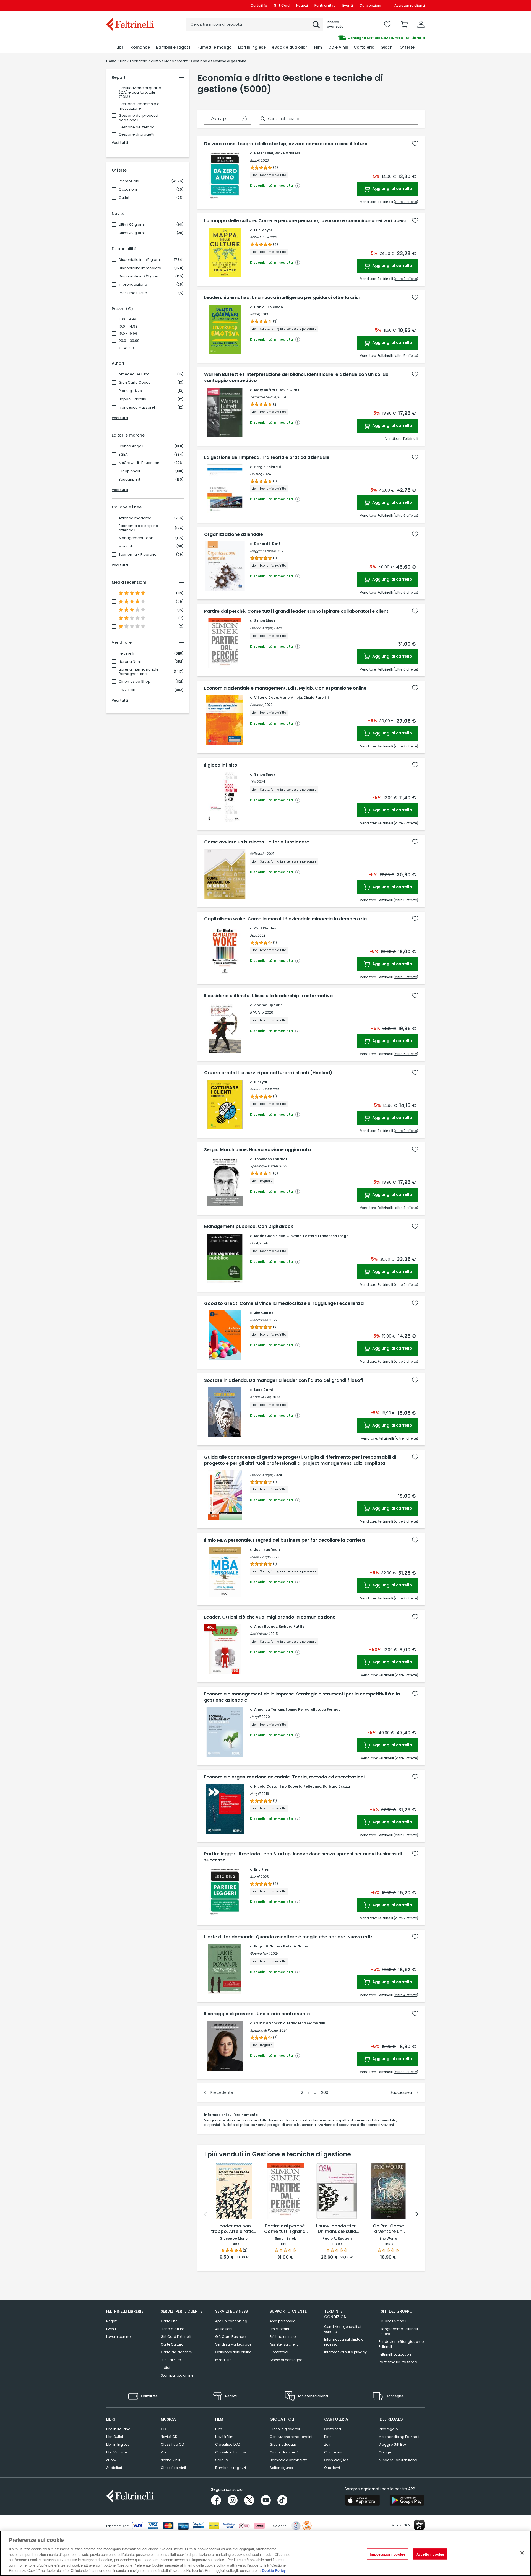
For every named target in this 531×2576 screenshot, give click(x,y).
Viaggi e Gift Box (392, 2444)
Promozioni (129, 181)
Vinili (165, 2452)
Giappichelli (129, 471)
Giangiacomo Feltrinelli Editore (398, 2331)
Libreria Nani (130, 662)
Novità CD (169, 2437)
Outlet (124, 198)
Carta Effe (169, 2321)
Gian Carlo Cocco (135, 383)
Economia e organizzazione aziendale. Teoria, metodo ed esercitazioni (284, 1777)
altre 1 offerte (406, 1438)
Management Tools (136, 538)
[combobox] (254, 24)
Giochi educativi (284, 2444)
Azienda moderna (135, 518)
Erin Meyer (263, 230)
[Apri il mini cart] (404, 24)
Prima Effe (223, 2360)
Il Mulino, (257, 1012)
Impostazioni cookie (387, 2554)
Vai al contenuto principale (130, 5)
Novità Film (224, 2437)
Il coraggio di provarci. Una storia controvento (257, 2014)
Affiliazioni (224, 2329)
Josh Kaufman (267, 1550)
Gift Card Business (231, 2337)
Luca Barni (263, 1390)
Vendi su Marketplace (233, 2344)
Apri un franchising (231, 2321)
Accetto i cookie (430, 2554)
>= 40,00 (126, 348)
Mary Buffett (266, 390)
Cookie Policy (274, 2570)
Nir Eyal (261, 1082)
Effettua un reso (283, 2337)
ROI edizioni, (260, 237)
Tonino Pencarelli (301, 1709)
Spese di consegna (286, 2360)
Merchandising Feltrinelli (399, 2437)
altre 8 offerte (406, 1208)
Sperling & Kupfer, (264, 1166)
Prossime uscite (133, 293)
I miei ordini (279, 2329)
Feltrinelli (126, 653)
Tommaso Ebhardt (271, 1159)
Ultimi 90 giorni (132, 225)
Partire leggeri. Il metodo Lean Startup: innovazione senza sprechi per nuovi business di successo (303, 1857)
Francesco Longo (333, 1236)
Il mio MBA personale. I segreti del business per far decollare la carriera (284, 1540)
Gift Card (282, 5)
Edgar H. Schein (268, 1946)
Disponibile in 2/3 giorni (140, 276)
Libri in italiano (118, 2429)
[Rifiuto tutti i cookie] (522, 2553)
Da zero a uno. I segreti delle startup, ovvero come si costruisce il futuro (286, 144)
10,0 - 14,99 (128, 326)
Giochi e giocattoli (285, 2429)
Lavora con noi (119, 2337)
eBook (111, 2460)
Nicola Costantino (270, 1786)
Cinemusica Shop (135, 682)
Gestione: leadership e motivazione (139, 106)
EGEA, (254, 1243)
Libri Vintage (116, 2452)
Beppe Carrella (132, 399)
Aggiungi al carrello (392, 189)
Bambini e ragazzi (231, 2468)
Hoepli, (255, 1717)
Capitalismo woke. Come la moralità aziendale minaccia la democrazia (285, 919)
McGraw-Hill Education (139, 463)
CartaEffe (259, 5)
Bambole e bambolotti (289, 2460)
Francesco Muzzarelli (138, 407)
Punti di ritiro (325, 5)
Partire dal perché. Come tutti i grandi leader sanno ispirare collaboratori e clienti (297, 611)
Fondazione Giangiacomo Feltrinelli (401, 2344)
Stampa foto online (177, 2375)
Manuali (126, 546)
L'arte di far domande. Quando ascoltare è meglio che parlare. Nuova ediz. (289, 1937)
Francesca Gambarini (307, 2023)
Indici (165, 2368)
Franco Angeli (131, 446)
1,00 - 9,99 (127, 319)
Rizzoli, (255, 160)
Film (219, 2429)
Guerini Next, (260, 1953)
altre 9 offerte (406, 2072)
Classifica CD (172, 2444)
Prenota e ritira (173, 2329)
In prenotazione (133, 285)
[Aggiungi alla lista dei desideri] (415, 144)
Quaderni (332, 2468)
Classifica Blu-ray (231, 2452)
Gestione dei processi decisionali (138, 118)
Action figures (281, 2468)
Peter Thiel (264, 153)
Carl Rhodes (265, 928)
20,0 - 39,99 (129, 341)
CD (163, 2429)
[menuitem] (120, 47)
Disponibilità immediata (140, 268)
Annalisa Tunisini (269, 1709)
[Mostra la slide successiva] (417, 2214)
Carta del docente (176, 2352)
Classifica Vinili (174, 2468)
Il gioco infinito (221, 765)
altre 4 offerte (406, 1995)
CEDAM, (256, 474)
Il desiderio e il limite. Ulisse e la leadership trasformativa (268, 996)
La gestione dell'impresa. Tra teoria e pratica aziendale (267, 458)
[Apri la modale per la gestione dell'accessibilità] (419, 2525)
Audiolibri (114, 2468)
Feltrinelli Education (395, 2354)
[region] (265, 2553)
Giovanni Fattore (302, 1236)
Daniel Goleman (269, 307)
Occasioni (128, 189)
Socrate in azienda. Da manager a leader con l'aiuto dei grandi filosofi (284, 1380)
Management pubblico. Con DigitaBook (249, 1227)
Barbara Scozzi (336, 1786)
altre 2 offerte (406, 202)
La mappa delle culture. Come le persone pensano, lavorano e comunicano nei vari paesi (305, 221)
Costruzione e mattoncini (291, 2437)
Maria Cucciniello (270, 1236)
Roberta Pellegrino (305, 1786)
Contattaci (279, 2352)
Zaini (328, 2444)
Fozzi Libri (127, 690)
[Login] (421, 24)
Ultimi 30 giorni (132, 233)
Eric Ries (261, 1869)
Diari (328, 2437)
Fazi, (253, 935)
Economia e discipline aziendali (138, 528)
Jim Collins (264, 1313)
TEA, (253, 782)
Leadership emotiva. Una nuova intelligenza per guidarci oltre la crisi (282, 298)
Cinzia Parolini (316, 698)
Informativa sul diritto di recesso (344, 2342)
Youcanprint (129, 479)
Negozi (302, 5)
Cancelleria (334, 2452)
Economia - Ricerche (138, 555)
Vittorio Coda (266, 698)
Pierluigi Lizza (130, 391)
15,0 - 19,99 (128, 334)
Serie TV (222, 2460)
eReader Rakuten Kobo (398, 2460)
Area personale (282, 2321)
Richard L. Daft (267, 544)
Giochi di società (284, 2452)
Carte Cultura (172, 2344)
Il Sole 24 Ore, (261, 1397)
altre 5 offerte (406, 356)
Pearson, (257, 705)
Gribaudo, (258, 854)
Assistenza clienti (410, 5)
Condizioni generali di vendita (343, 2329)
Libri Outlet (115, 2437)
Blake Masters (287, 153)
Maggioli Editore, (263, 551)
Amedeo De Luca (134, 374)
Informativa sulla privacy (345, 2352)
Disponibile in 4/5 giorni (140, 260)
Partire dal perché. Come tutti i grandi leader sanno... (285, 2229)
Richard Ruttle (292, 1626)
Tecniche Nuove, (263, 397)
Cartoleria (333, 2429)
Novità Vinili (170, 2460)
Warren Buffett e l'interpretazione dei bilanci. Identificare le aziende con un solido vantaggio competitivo (296, 378)
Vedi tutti (120, 143)
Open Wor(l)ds (336, 2460)
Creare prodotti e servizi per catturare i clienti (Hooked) (268, 1073)
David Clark (289, 390)
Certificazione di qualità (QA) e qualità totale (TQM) (140, 92)
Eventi (348, 5)
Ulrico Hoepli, (260, 1557)
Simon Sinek (265, 621)
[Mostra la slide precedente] (205, 2214)
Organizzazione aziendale (234, 534)
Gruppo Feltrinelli (392, 2321)
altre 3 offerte (406, 746)
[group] (345, 38)
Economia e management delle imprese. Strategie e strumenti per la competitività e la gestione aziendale (302, 1697)
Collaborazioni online (233, 2352)
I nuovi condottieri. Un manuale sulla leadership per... (337, 2229)
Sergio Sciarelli (267, 467)
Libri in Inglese (118, 2444)
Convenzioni (370, 5)
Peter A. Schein (296, 1946)
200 (325, 2092)
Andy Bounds (266, 1626)
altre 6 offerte (406, 516)
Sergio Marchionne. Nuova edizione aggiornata (257, 1150)
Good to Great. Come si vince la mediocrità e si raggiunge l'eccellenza (284, 1303)
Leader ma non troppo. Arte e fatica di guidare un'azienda (234, 2229)
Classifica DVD (228, 2444)
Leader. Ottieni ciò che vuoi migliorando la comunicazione (270, 1617)
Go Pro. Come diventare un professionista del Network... (388, 2229)
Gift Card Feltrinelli (176, 2337)
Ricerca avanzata (335, 24)
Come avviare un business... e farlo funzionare (257, 842)
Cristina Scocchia (270, 2023)
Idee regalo (388, 2429)
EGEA (123, 455)
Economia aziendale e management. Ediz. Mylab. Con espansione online (285, 688)
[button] (316, 25)
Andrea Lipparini (269, 1005)
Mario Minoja (291, 698)
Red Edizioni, (260, 1634)
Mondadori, (259, 1320)
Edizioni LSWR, (261, 1089)
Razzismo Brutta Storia (398, 2362)
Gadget (385, 2452)
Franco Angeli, (261, 628)
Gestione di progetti (136, 134)
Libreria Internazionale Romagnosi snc (139, 672)
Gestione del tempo (137, 127)
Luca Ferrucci (329, 1709)
